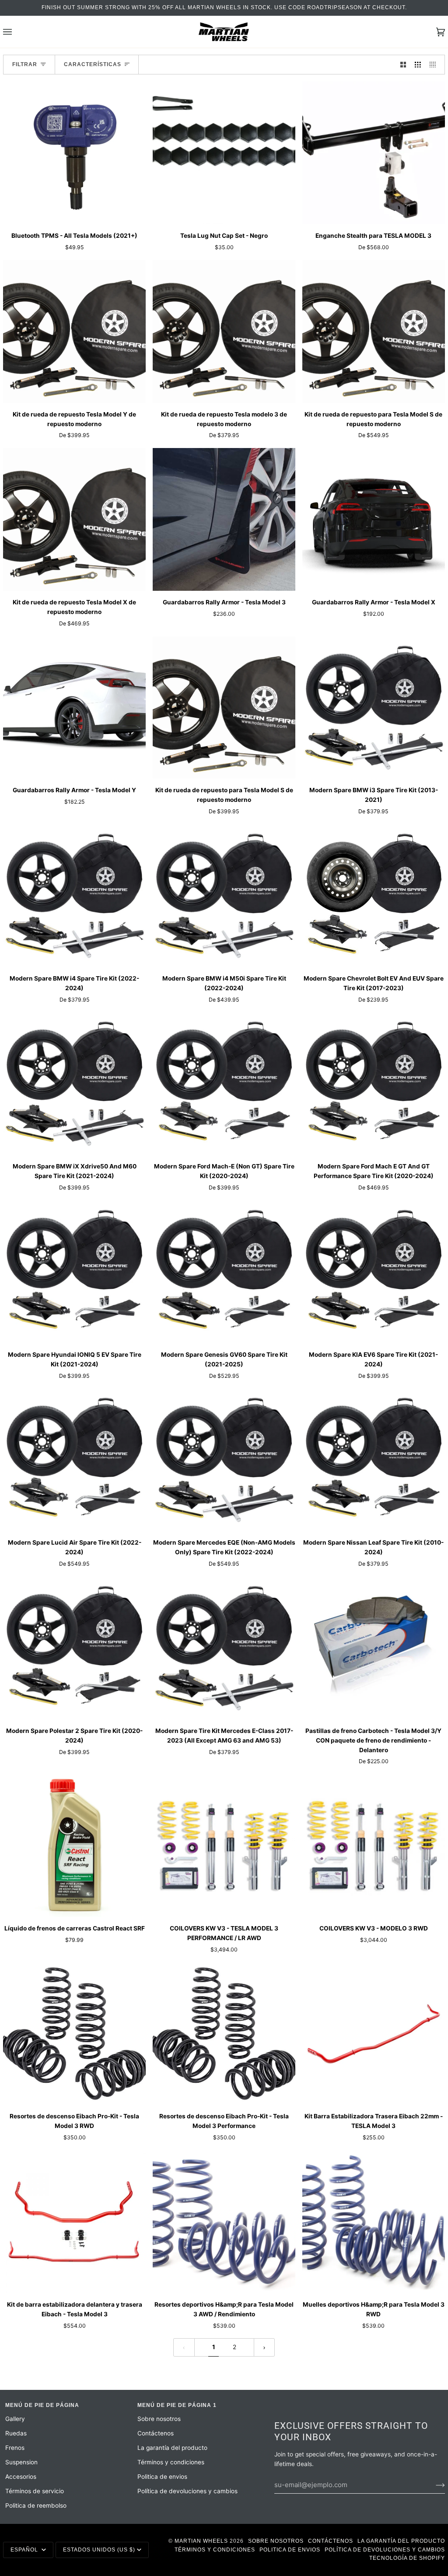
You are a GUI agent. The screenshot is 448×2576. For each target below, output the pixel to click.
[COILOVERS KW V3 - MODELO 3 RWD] (374, 1846)
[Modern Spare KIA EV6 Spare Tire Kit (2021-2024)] (374, 1272)
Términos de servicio (35, 2491)
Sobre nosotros (159, 2419)
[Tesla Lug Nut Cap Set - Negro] (224, 153)
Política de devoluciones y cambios (187, 2491)
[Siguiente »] (264, 2347)
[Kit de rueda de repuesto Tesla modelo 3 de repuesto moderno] (224, 332)
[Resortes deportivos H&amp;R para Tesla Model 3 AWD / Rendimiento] (224, 2222)
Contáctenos (156, 2433)
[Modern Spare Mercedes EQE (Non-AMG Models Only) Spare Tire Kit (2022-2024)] (224, 1460)
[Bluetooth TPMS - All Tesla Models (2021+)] (74, 153)
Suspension (21, 2462)
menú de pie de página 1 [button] (177, 2405)
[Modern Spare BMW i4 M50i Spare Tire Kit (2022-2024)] (224, 896)
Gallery (15, 2419)
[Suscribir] (433, 2485)
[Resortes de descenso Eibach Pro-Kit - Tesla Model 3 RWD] (74, 2034)
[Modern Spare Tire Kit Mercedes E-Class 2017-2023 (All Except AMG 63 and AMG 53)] (224, 1648)
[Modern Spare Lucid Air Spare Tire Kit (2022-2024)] (74, 1460)
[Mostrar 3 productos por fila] (418, 65)
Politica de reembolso (36, 2505)
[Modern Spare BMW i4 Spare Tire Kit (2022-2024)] (74, 896)
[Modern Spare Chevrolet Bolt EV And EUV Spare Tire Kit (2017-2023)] (374, 896)
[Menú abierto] (16, 32)
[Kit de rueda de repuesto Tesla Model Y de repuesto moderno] (74, 332)
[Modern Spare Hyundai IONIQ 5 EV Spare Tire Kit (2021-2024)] (74, 1272)
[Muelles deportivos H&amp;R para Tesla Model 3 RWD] (374, 2222)
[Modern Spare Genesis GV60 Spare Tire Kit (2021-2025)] (224, 1272)
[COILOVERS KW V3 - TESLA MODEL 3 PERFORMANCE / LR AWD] (224, 1846)
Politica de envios (162, 2477)
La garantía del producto (172, 2448)
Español (25, 2550)
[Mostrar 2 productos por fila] (403, 65)
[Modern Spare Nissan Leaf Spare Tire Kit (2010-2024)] (374, 1460)
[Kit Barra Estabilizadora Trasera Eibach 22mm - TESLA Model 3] (374, 2034)
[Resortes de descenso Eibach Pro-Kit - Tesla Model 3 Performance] (224, 2034)
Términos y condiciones (171, 2462)
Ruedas (16, 2433)
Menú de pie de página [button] (42, 2405)
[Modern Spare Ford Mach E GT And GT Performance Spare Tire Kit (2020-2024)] (374, 1083)
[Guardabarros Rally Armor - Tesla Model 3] (224, 519)
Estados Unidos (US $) (99, 2550)
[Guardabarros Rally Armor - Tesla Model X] (374, 519)
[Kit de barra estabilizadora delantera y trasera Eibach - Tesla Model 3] (74, 2222)
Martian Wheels (201, 2541)
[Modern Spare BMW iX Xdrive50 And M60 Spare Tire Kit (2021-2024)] (74, 1083)
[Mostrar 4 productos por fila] (435, 65)
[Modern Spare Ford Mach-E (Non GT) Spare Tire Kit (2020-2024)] (224, 1083)
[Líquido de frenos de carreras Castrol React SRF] (74, 1846)
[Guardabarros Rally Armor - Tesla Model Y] (74, 708)
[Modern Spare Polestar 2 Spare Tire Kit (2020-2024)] (74, 1648)
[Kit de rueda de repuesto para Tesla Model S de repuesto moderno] (374, 332)
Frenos (15, 2448)
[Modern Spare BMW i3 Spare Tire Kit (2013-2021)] (374, 708)
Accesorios (21, 2477)
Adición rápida (75, 214)
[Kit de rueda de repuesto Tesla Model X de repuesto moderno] (74, 519)
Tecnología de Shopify (407, 2558)
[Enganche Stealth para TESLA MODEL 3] (374, 153)
